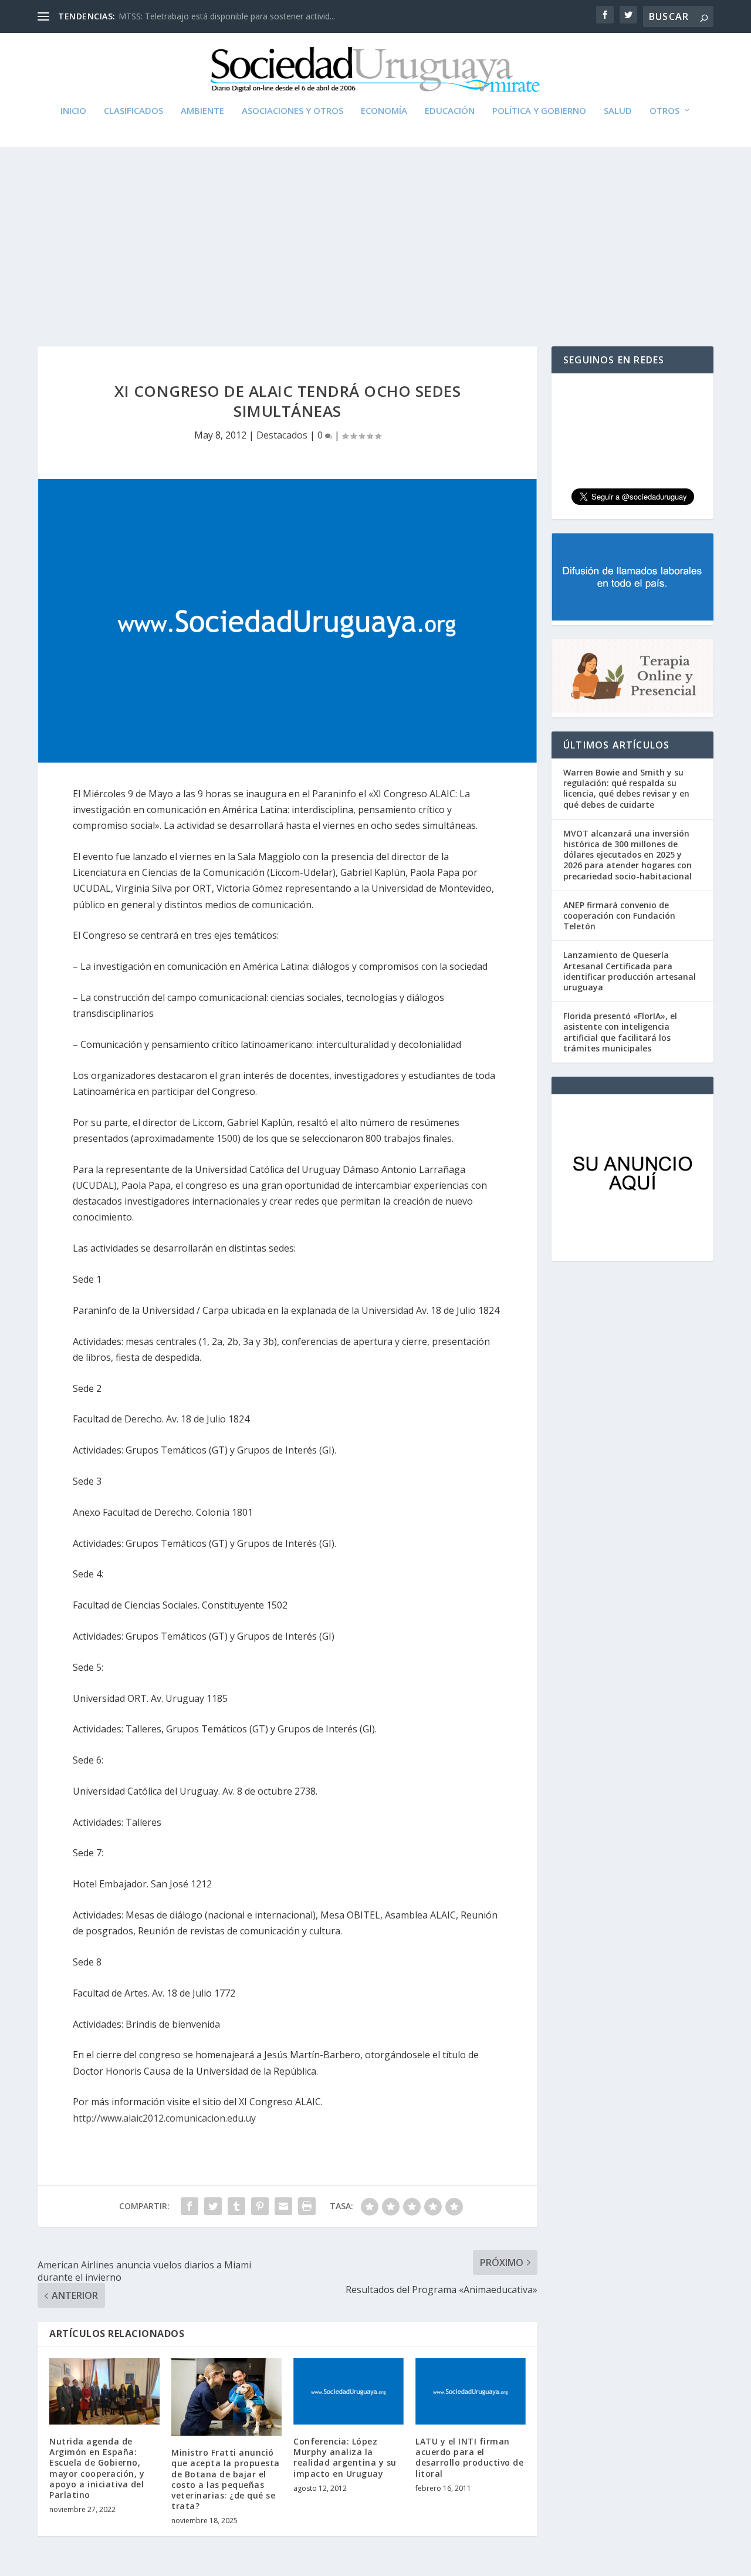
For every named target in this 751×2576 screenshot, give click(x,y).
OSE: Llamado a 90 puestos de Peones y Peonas (211, 16)
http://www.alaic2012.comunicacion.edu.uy (164, 2118)
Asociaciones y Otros (292, 111)
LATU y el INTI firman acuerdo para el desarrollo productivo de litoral (469, 2457)
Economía (384, 111)
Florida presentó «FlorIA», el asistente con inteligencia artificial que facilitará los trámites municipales (620, 1032)
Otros (664, 111)
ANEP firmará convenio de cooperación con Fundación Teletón (619, 916)
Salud (618, 111)
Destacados (282, 435)
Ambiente (202, 111)
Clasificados (133, 111)
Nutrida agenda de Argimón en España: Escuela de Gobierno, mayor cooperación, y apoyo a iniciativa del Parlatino (97, 2468)
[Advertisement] (375, 235)
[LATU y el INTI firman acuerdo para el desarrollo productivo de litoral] (471, 2391)
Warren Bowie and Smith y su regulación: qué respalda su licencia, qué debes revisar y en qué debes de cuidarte (626, 788)
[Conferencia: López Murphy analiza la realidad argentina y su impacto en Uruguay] (349, 2391)
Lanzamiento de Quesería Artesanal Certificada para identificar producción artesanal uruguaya (630, 971)
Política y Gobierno (539, 111)
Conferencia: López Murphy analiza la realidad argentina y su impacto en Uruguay (345, 2457)
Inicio (73, 111)
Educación (450, 111)
